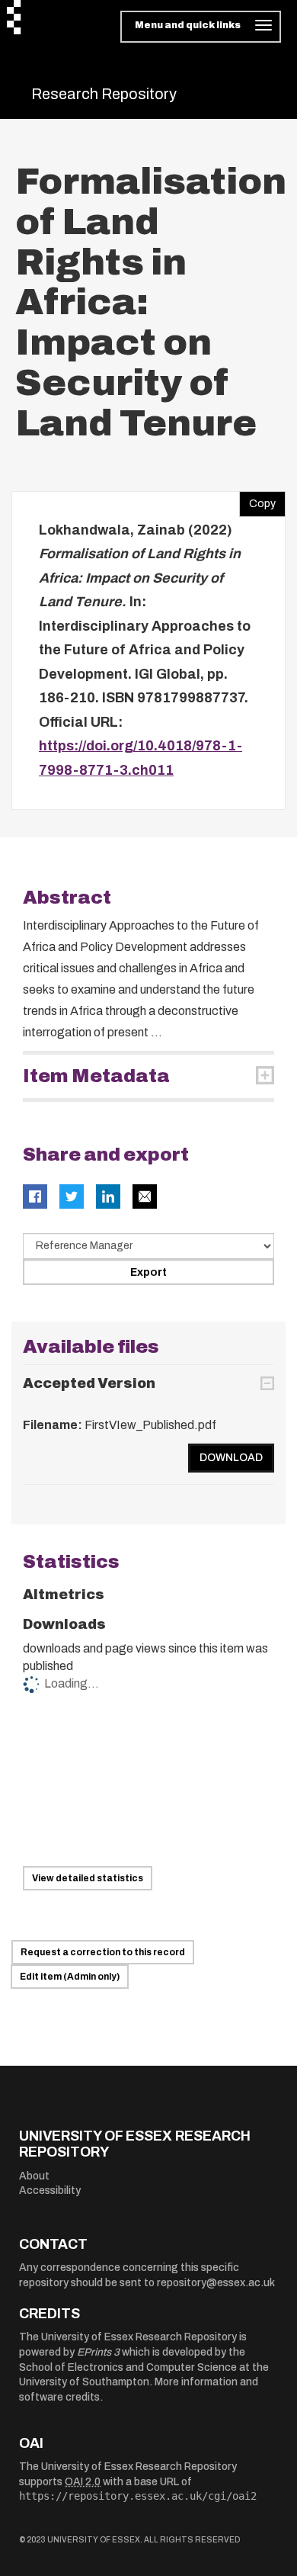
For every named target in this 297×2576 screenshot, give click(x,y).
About (34, 2176)
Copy (257, 500)
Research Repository (104, 94)
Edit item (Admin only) (70, 1977)
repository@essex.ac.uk (216, 2283)
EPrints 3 (98, 2352)
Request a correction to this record (103, 1952)
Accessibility (50, 2191)
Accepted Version (89, 1383)
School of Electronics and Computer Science (128, 2367)
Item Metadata (96, 1076)
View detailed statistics (88, 1878)
